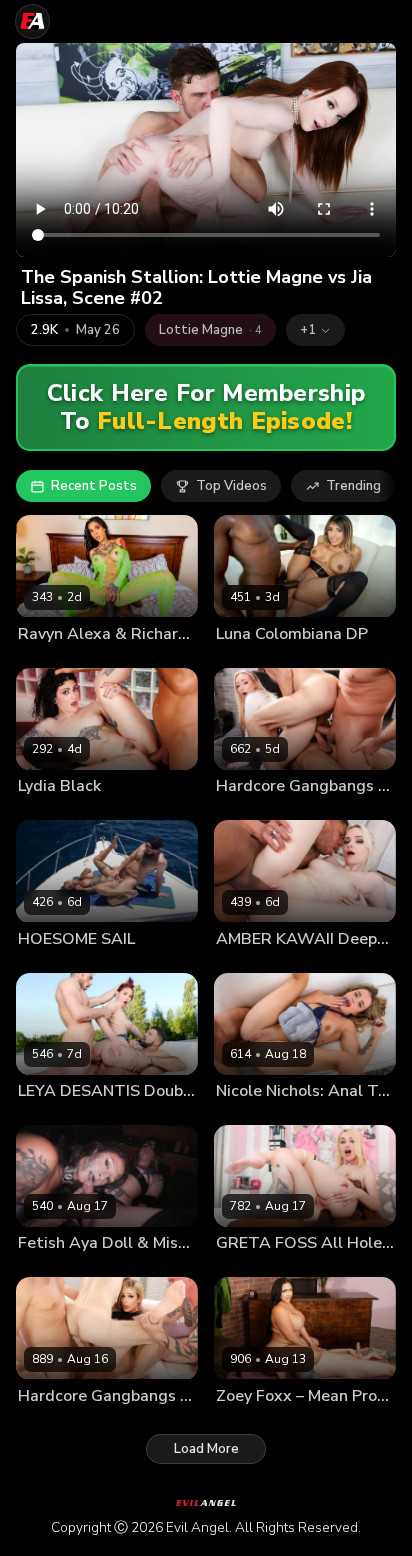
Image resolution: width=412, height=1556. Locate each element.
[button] (315, 330)
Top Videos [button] (231, 486)
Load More (206, 1449)
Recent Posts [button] (94, 486)
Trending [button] (353, 486)
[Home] (32, 21)
